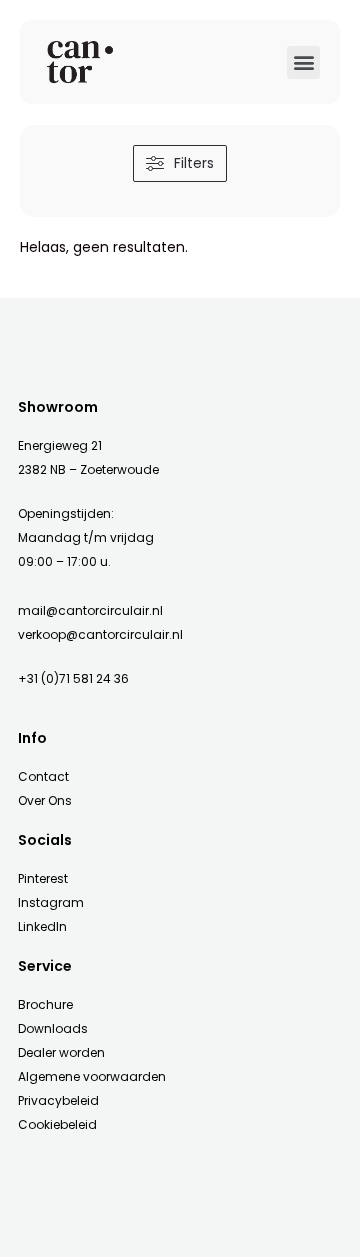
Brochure (45, 1004)
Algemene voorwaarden (92, 1076)
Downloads (53, 1028)
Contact (43, 776)
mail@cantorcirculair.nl (90, 610)
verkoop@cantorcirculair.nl (100, 634)
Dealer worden (61, 1052)
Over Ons (45, 800)
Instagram (51, 902)
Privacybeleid (58, 1100)
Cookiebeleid (57, 1124)
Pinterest (43, 878)
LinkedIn (42, 926)
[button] (303, 62)
